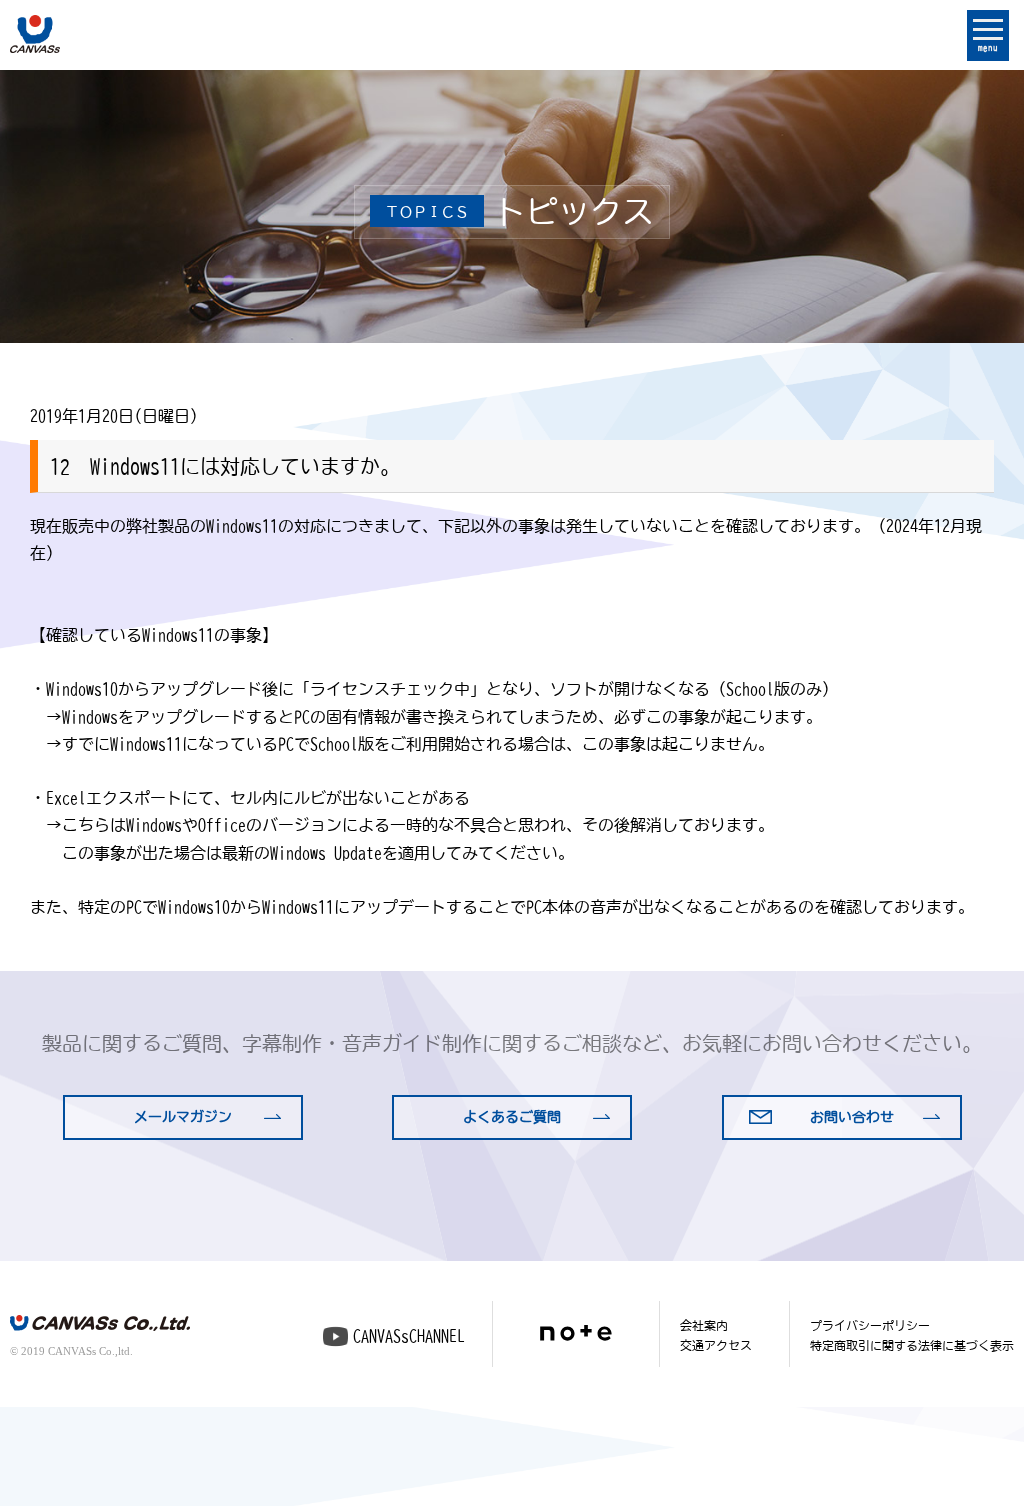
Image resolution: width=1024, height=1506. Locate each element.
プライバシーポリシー (870, 1325)
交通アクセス (716, 1345)
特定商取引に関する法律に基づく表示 (912, 1345)
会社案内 (704, 1325)
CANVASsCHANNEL (409, 1336)
